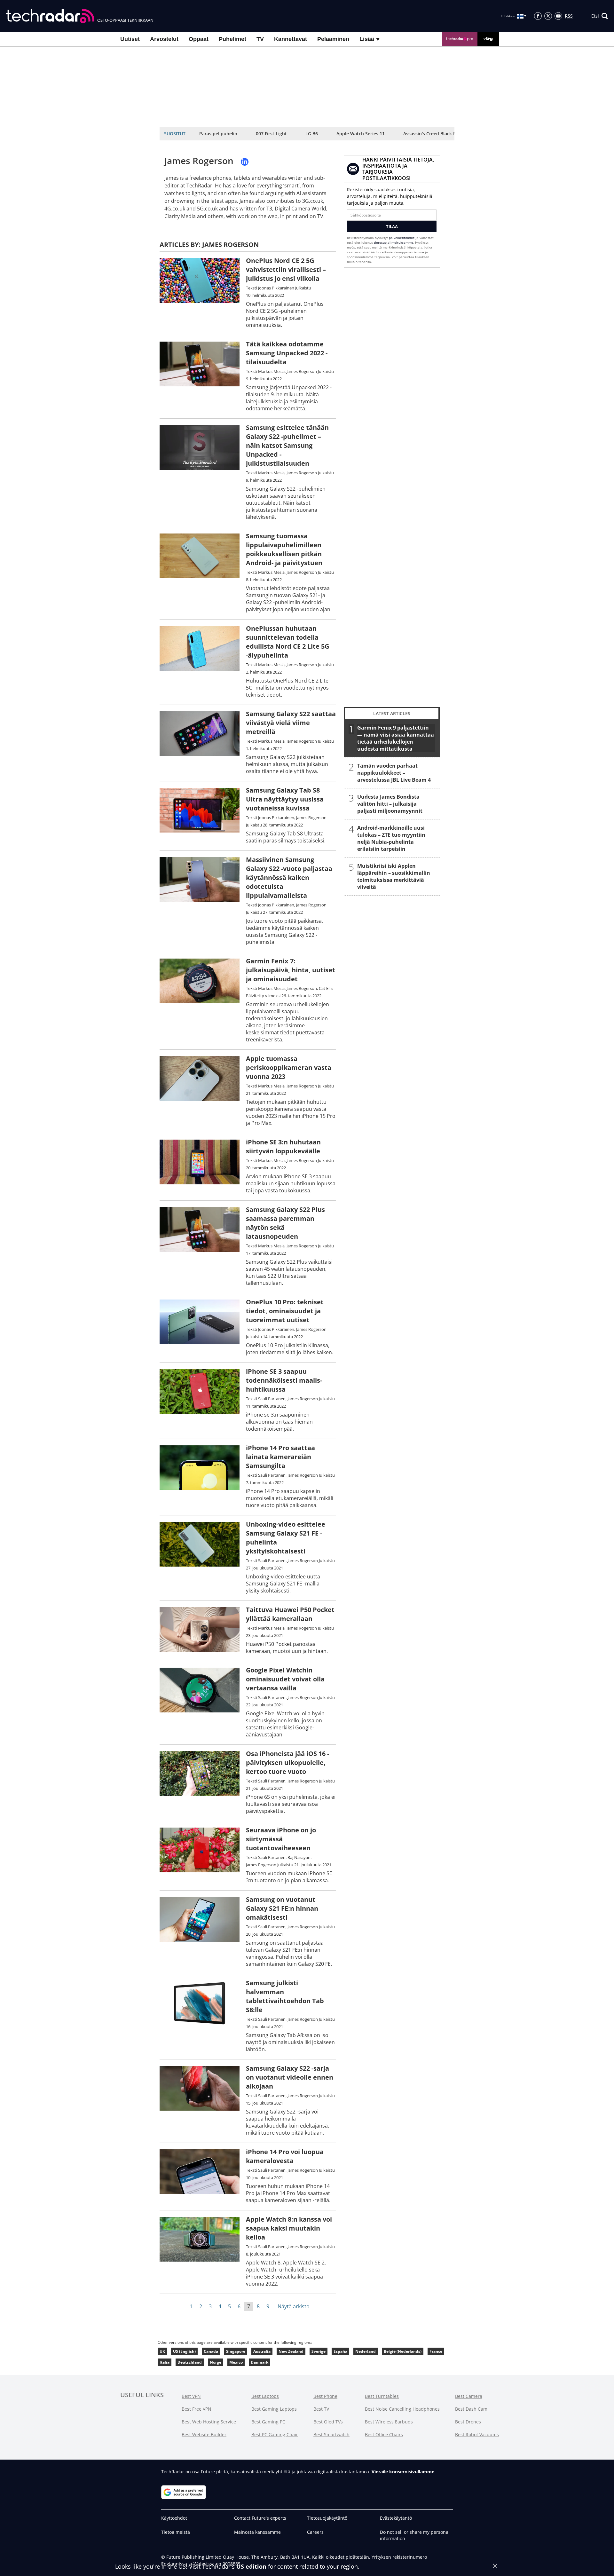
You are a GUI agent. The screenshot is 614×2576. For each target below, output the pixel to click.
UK (162, 2351)
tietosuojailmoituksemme (394, 242)
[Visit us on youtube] (558, 16)
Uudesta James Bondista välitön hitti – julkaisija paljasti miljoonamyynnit (390, 804)
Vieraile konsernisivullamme (403, 2472)
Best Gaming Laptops (274, 2409)
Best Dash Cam (471, 2409)
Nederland (366, 2351)
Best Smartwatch (331, 2434)
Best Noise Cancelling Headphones (402, 2409)
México (236, 2362)
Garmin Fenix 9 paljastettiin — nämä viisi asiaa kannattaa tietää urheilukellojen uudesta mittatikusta (396, 738)
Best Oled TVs (328, 2422)
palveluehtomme (402, 238)
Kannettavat (291, 39)
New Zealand (291, 2351)
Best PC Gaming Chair (275, 2434)
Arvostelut (164, 39)
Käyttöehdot (174, 2518)
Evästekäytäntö (396, 2518)
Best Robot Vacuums (477, 2434)
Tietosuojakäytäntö (327, 2518)
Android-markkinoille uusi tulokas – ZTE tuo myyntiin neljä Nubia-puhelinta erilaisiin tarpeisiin (391, 838)
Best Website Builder (204, 2434)
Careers (315, 2532)
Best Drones (468, 2422)
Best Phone (325, 2396)
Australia (262, 2351)
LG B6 (312, 134)
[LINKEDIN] (245, 162)
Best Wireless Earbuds (389, 2422)
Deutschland (190, 2362)
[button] (600, 16)
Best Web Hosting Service (209, 2422)
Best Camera (469, 2396)
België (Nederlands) (403, 2351)
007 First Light (271, 134)
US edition (251, 2566)
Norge (216, 2362)
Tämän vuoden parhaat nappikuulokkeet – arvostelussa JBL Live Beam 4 (394, 773)
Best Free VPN (197, 2409)
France (436, 2351)
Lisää (368, 39)
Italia (165, 2362)
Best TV (321, 2409)
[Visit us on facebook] (538, 16)
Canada (211, 2351)
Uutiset (130, 39)
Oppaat (199, 39)
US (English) (184, 2351)
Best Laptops (265, 2396)
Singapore (236, 2351)
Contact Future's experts (260, 2518)
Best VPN (191, 2396)
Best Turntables (382, 2396)
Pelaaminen (333, 39)
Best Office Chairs (384, 2434)
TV (260, 39)
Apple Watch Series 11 (361, 134)
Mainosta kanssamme (257, 2532)
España (340, 2351)
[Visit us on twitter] (548, 16)
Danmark (260, 2362)
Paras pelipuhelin (218, 134)
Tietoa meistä (176, 2532)
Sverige (319, 2351)
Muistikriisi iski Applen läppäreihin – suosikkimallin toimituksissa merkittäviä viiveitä (394, 876)
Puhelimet (232, 39)
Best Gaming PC (268, 2422)
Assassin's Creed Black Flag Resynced (444, 134)
